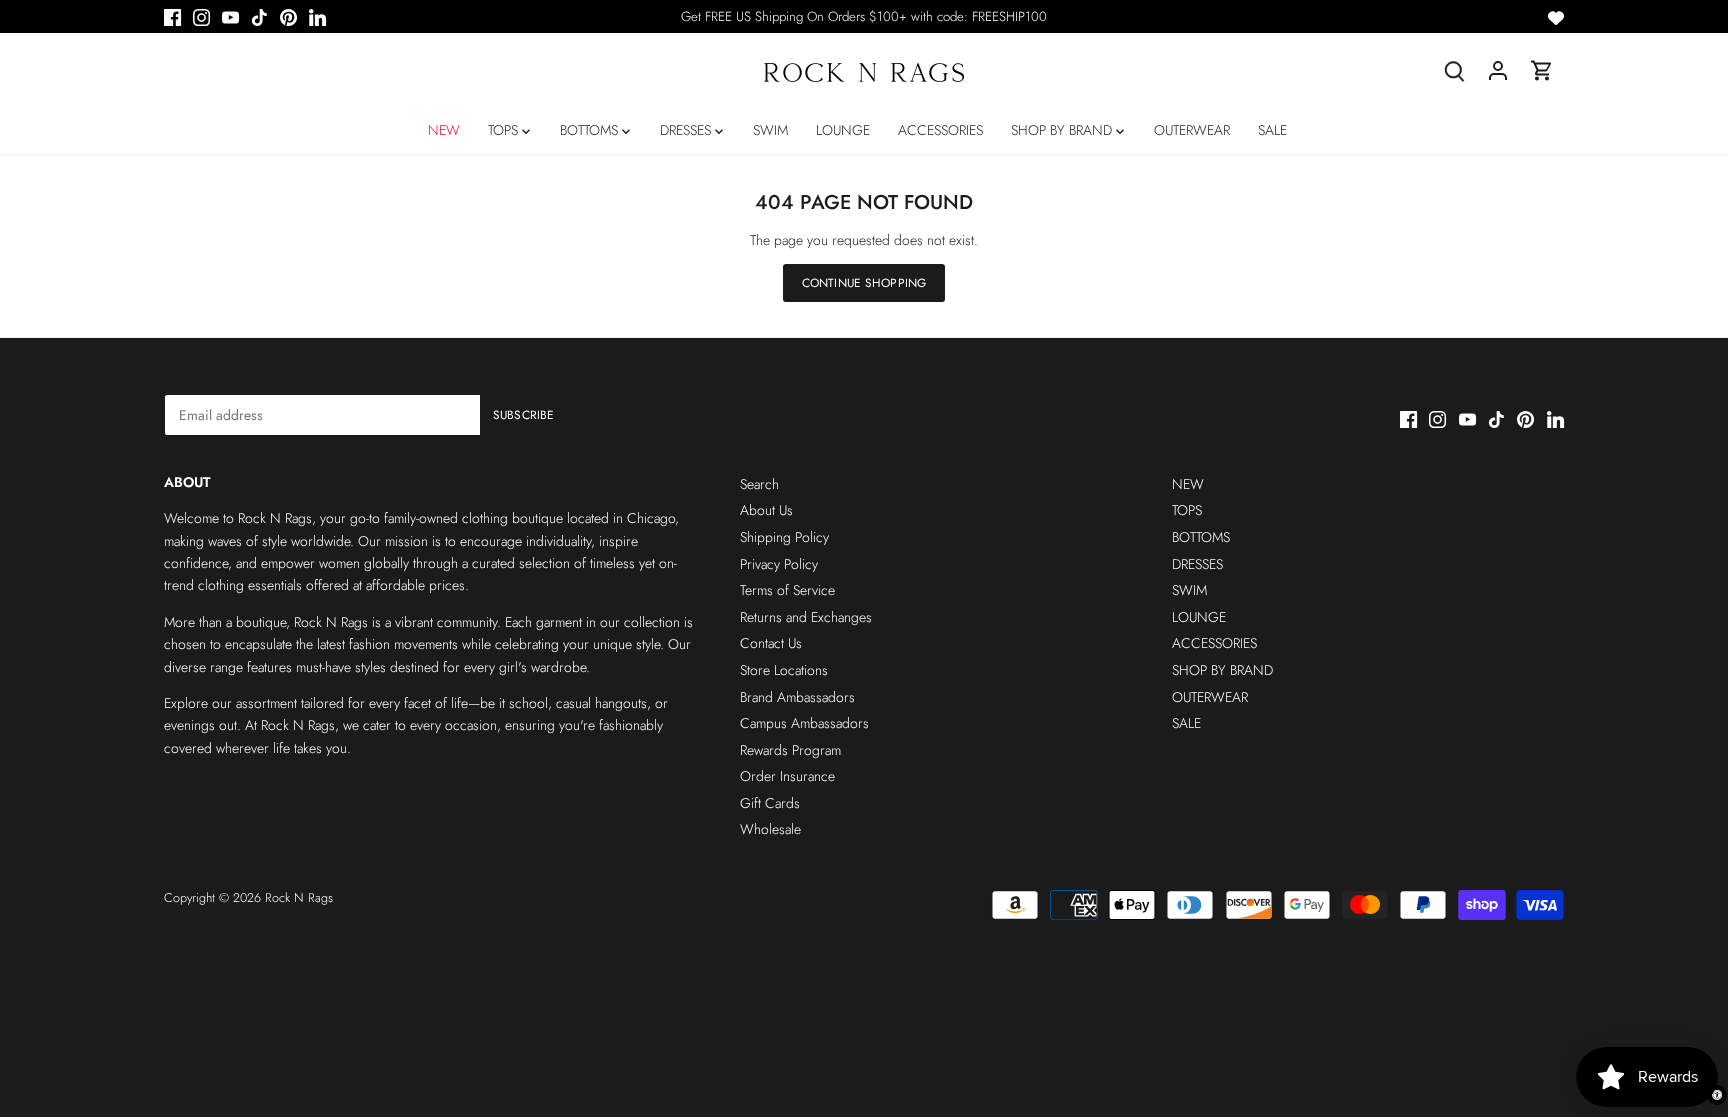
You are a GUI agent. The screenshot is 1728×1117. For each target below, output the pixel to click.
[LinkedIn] (317, 17)
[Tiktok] (259, 17)
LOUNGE (1199, 617)
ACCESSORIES (1214, 643)
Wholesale (770, 829)
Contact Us (771, 643)
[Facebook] (172, 17)
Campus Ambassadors (804, 723)
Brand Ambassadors (797, 697)
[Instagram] (201, 17)
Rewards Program (790, 750)
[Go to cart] (1542, 70)
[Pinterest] (288, 17)
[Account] (1498, 70)
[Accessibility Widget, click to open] (1717, 1095)
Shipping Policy (784, 537)
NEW (1188, 484)
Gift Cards (770, 803)
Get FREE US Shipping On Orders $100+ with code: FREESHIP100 (864, 16)
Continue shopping (864, 282)
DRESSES (1197, 564)
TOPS (1187, 510)
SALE (1186, 723)
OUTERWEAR (1210, 697)
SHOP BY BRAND (1222, 670)
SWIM (1189, 590)
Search (759, 484)
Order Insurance (787, 776)
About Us (766, 510)
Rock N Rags (299, 898)
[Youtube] (230, 17)
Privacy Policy (779, 564)
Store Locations (784, 670)
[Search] (1454, 70)
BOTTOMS (1201, 537)
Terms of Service (787, 590)
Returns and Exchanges (806, 617)
